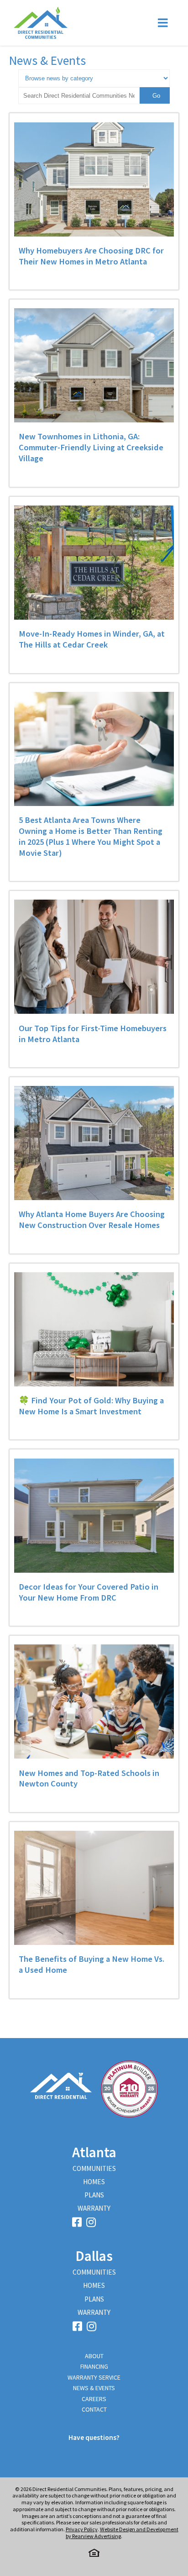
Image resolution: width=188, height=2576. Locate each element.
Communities (94, 2168)
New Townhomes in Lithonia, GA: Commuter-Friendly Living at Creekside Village (91, 447)
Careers (94, 2399)
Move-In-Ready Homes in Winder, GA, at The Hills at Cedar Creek (92, 639)
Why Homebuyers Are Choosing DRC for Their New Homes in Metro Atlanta (91, 256)
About (94, 2356)
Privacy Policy (82, 2529)
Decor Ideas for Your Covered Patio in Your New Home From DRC (89, 1592)
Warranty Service (94, 2377)
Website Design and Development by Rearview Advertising (122, 2533)
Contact (94, 2409)
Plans (94, 2195)
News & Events (94, 2388)
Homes (94, 2182)
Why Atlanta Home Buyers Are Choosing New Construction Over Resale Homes (92, 1220)
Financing (94, 2366)
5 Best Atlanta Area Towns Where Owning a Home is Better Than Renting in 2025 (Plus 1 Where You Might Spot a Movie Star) (91, 836)
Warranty (94, 2208)
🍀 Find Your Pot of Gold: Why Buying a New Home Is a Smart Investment (91, 1406)
